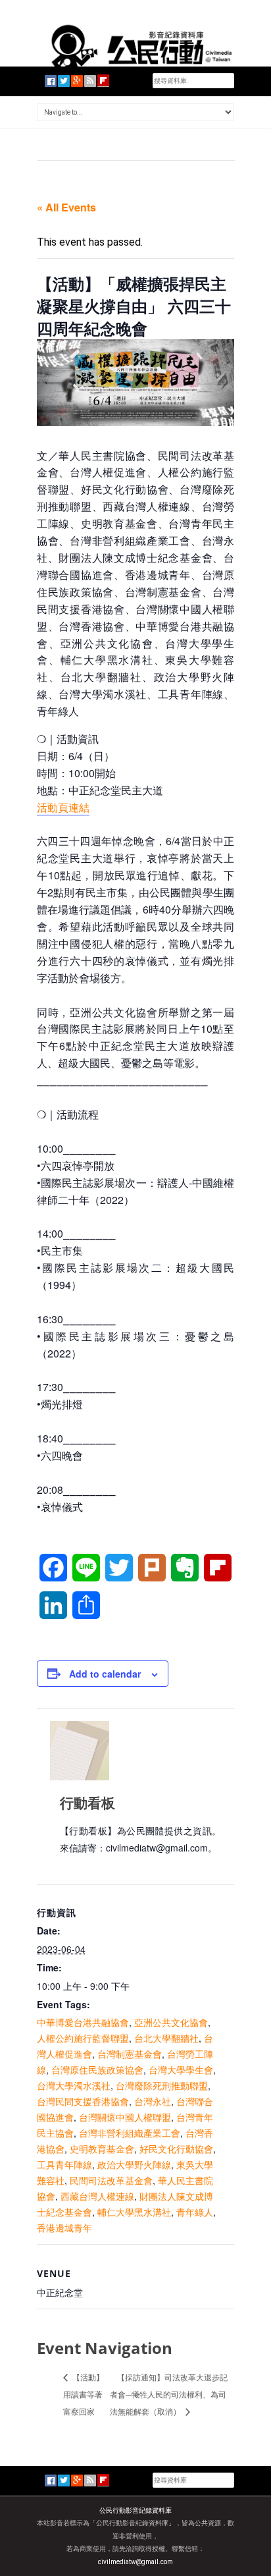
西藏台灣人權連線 (97, 2196)
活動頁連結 (63, 807)
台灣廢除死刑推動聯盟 (162, 2085)
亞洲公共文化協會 (171, 2022)
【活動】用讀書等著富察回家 (84, 2394)
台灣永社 (153, 2101)
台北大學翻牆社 (166, 2038)
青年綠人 (195, 2212)
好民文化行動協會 (176, 2149)
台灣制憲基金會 (130, 2054)
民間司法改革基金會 (111, 2180)
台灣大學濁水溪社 (74, 2085)
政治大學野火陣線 (134, 2164)
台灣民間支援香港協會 (83, 2101)
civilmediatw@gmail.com (135, 2562)
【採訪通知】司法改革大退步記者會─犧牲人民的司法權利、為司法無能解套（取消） (169, 2394)
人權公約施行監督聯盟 (83, 2038)
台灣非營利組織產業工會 (130, 2133)
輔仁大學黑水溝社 (134, 2212)
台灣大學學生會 (181, 2069)
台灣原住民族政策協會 (97, 2069)
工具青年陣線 (64, 2164)
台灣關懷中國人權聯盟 (125, 2117)
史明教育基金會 (102, 2149)
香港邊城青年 (64, 2228)
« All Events (66, 207)
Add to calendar (105, 1674)
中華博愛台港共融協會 (83, 2022)
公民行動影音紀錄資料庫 (135, 2510)
